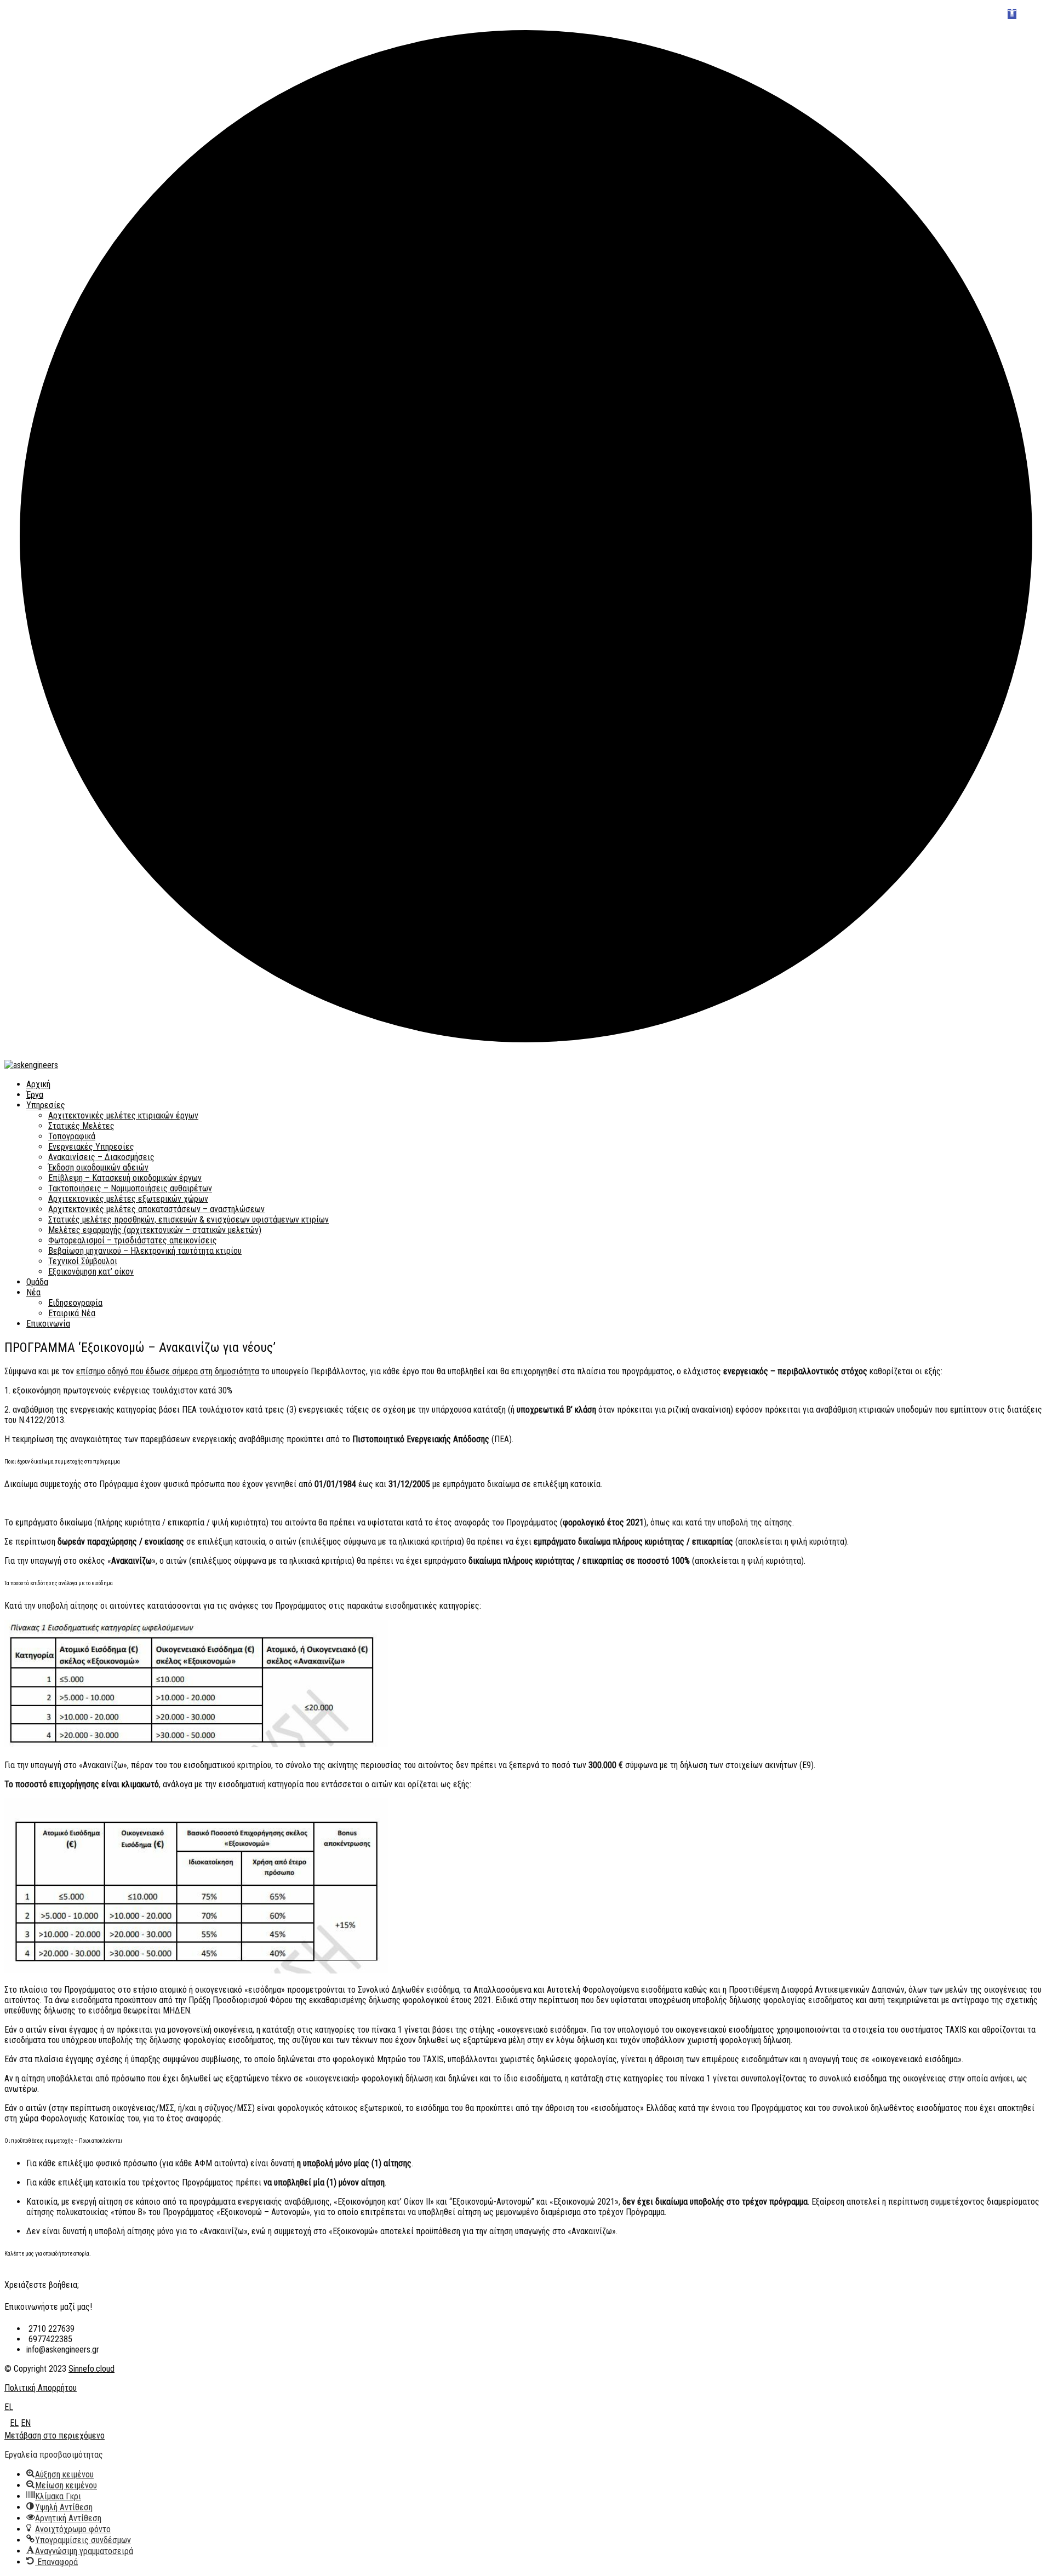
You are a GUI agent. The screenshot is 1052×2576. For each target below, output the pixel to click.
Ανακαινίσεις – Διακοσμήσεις (101, 1157)
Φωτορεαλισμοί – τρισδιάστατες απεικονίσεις (133, 1240)
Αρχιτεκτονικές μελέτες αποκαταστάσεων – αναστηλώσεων (156, 1209)
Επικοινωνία (48, 1324)
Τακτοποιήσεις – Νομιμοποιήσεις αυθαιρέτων (130, 1188)
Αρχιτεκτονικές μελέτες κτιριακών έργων (123, 1115)
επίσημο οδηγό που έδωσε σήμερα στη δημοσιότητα (168, 1371)
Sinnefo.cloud (92, 2369)
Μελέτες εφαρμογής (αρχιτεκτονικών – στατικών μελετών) (155, 1230)
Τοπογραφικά (72, 1136)
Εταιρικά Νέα (72, 1313)
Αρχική (38, 1084)
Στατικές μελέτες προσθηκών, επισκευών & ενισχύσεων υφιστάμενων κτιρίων (188, 1220)
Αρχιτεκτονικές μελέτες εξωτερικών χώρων (128, 1199)
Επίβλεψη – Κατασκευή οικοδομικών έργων (125, 1178)
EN (26, 2423)
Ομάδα (37, 1282)
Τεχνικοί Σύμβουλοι (83, 1261)
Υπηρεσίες (46, 1105)
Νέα (33, 1292)
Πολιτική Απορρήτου (41, 2388)
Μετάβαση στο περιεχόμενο (55, 2436)
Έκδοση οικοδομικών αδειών (98, 1167)
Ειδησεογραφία (75, 1303)
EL (9, 2407)
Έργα (35, 1095)
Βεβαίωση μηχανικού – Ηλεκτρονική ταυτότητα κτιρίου (145, 1251)
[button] (1012, 14)
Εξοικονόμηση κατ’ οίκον (91, 1272)
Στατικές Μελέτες (81, 1126)
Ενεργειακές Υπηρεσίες (91, 1147)
